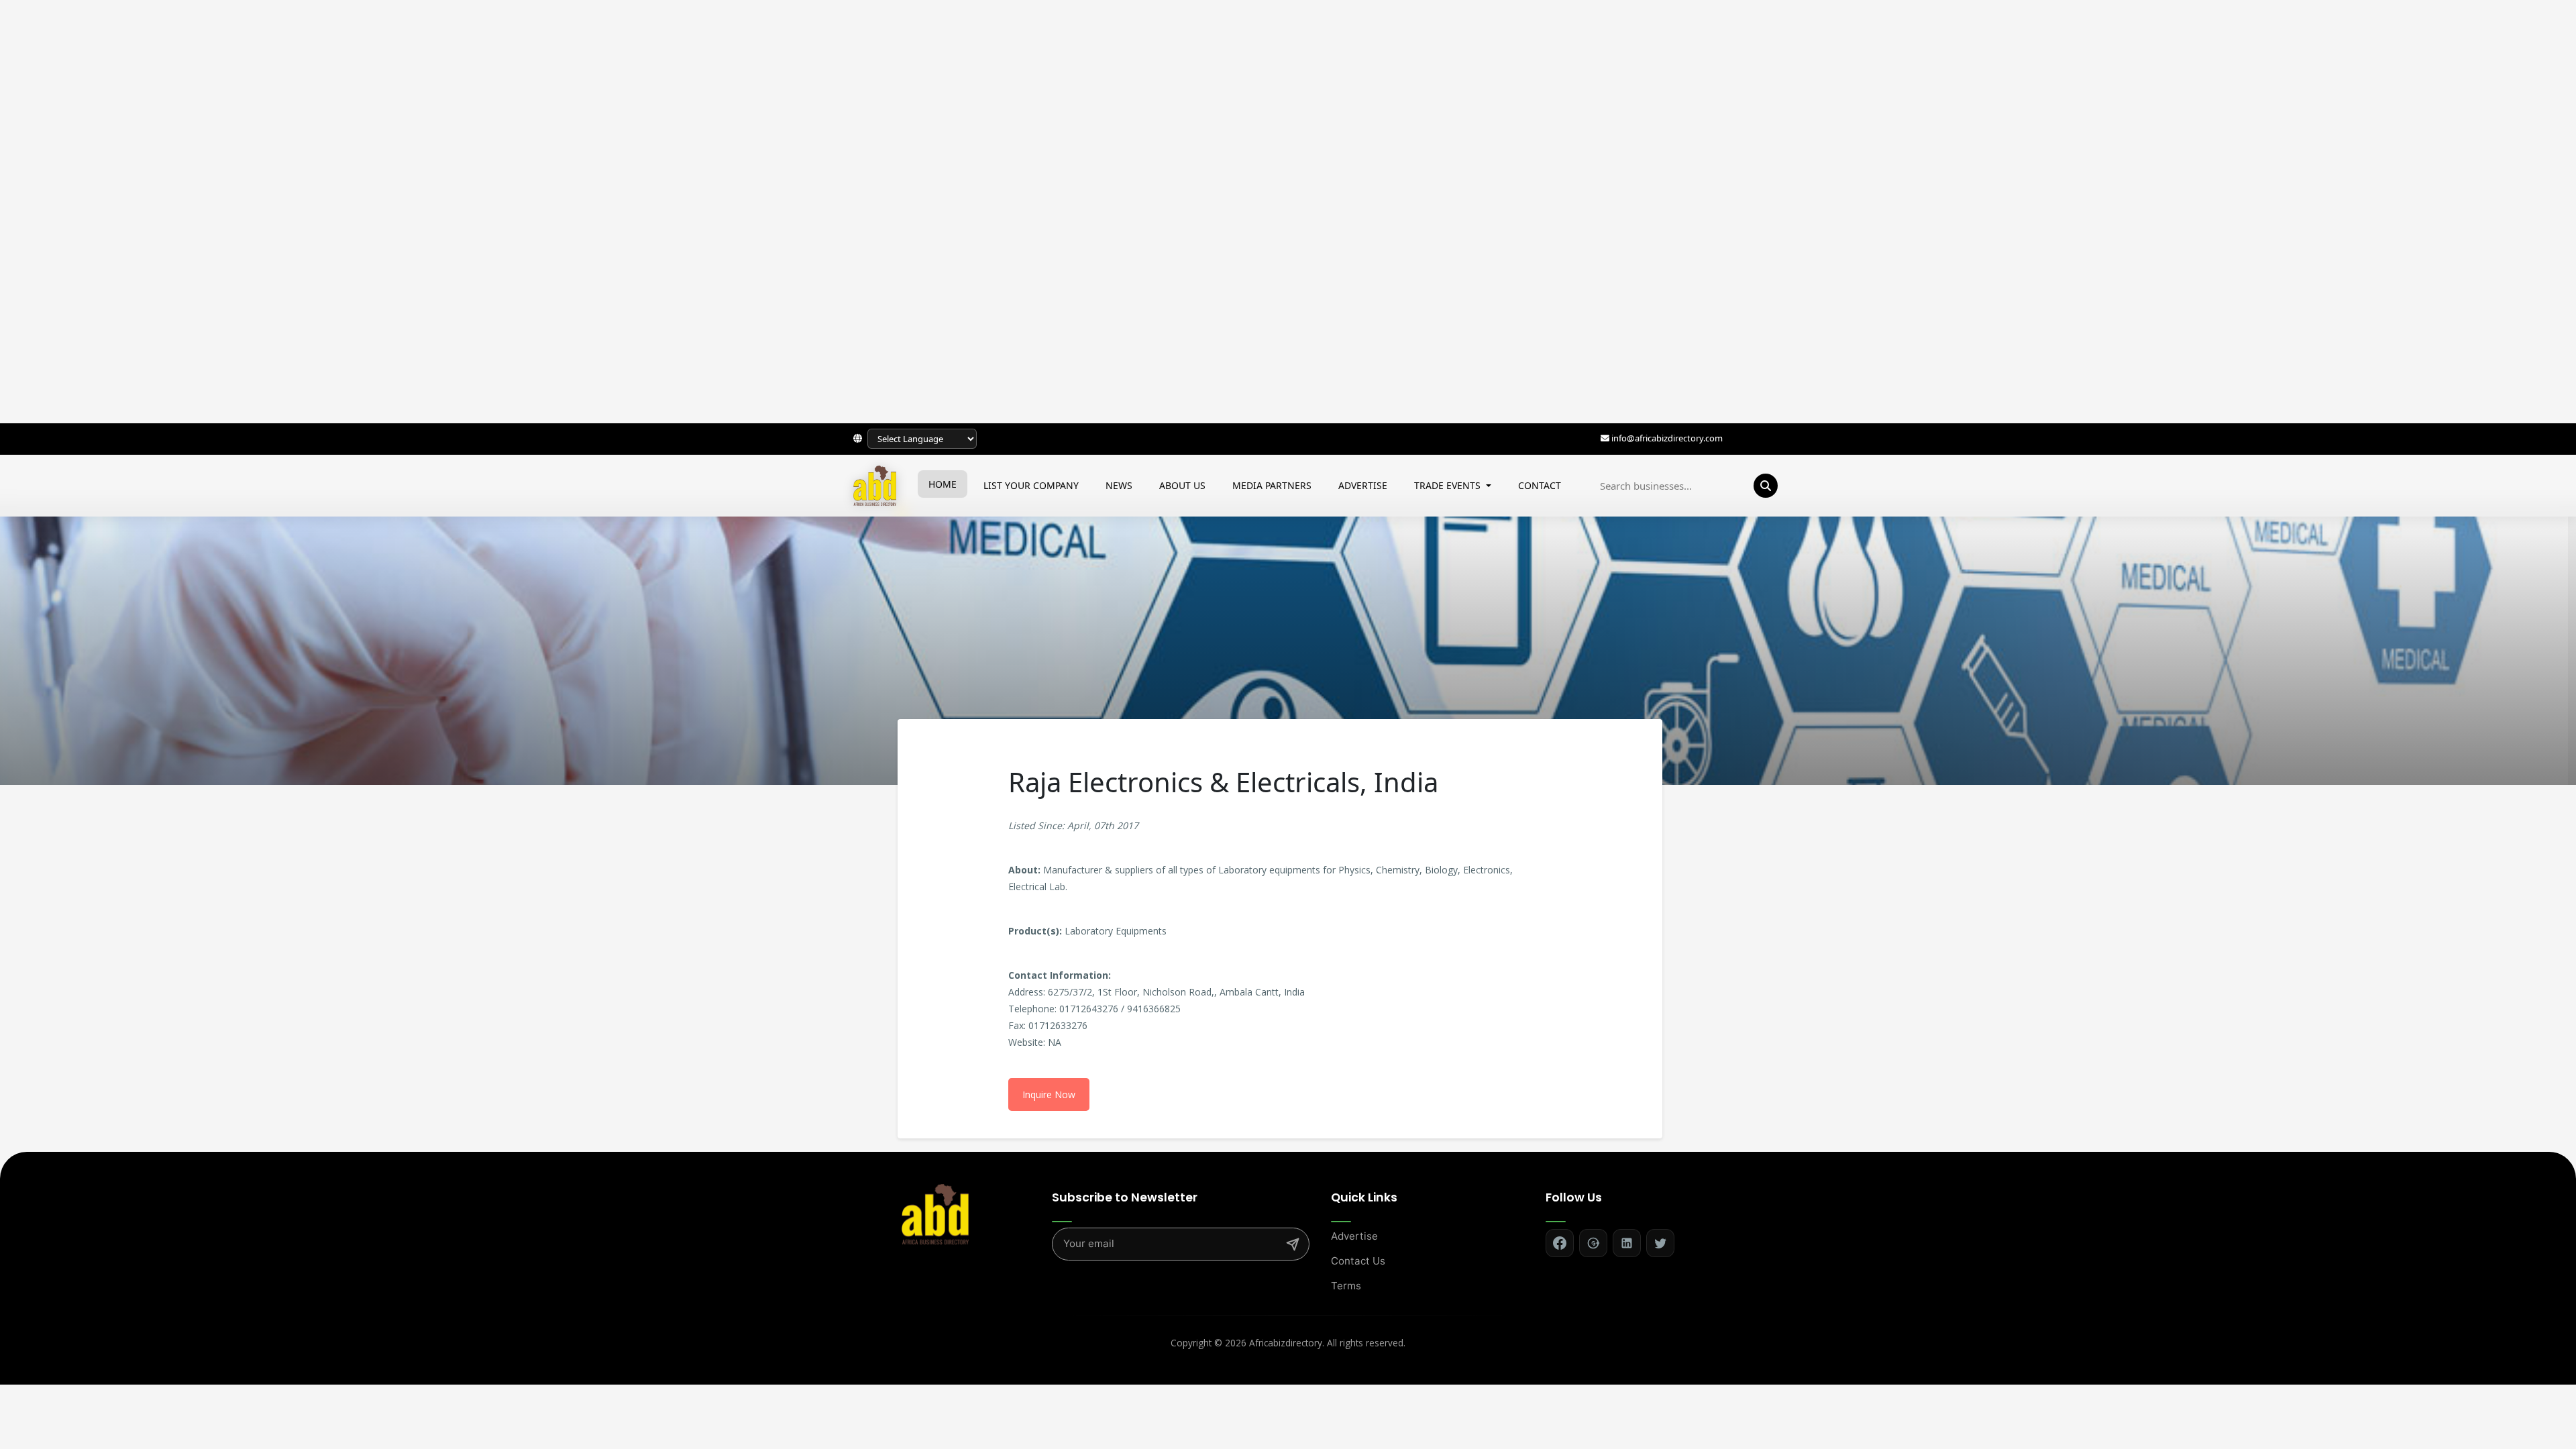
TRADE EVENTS (1449, 485)
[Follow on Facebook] (1560, 1243)
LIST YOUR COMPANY (1031, 485)
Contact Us (1358, 1261)
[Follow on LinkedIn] (1627, 1243)
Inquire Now (1049, 1094)
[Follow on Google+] (1593, 1243)
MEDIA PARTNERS (1272, 485)
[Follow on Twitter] (1660, 1243)
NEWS (1119, 485)
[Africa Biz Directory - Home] (935, 1213)
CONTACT (1540, 485)
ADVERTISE (1363, 485)
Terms (1346, 1286)
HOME (943, 484)
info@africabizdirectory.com (1667, 438)
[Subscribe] (1293, 1244)
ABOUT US (1182, 485)
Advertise (1354, 1236)
